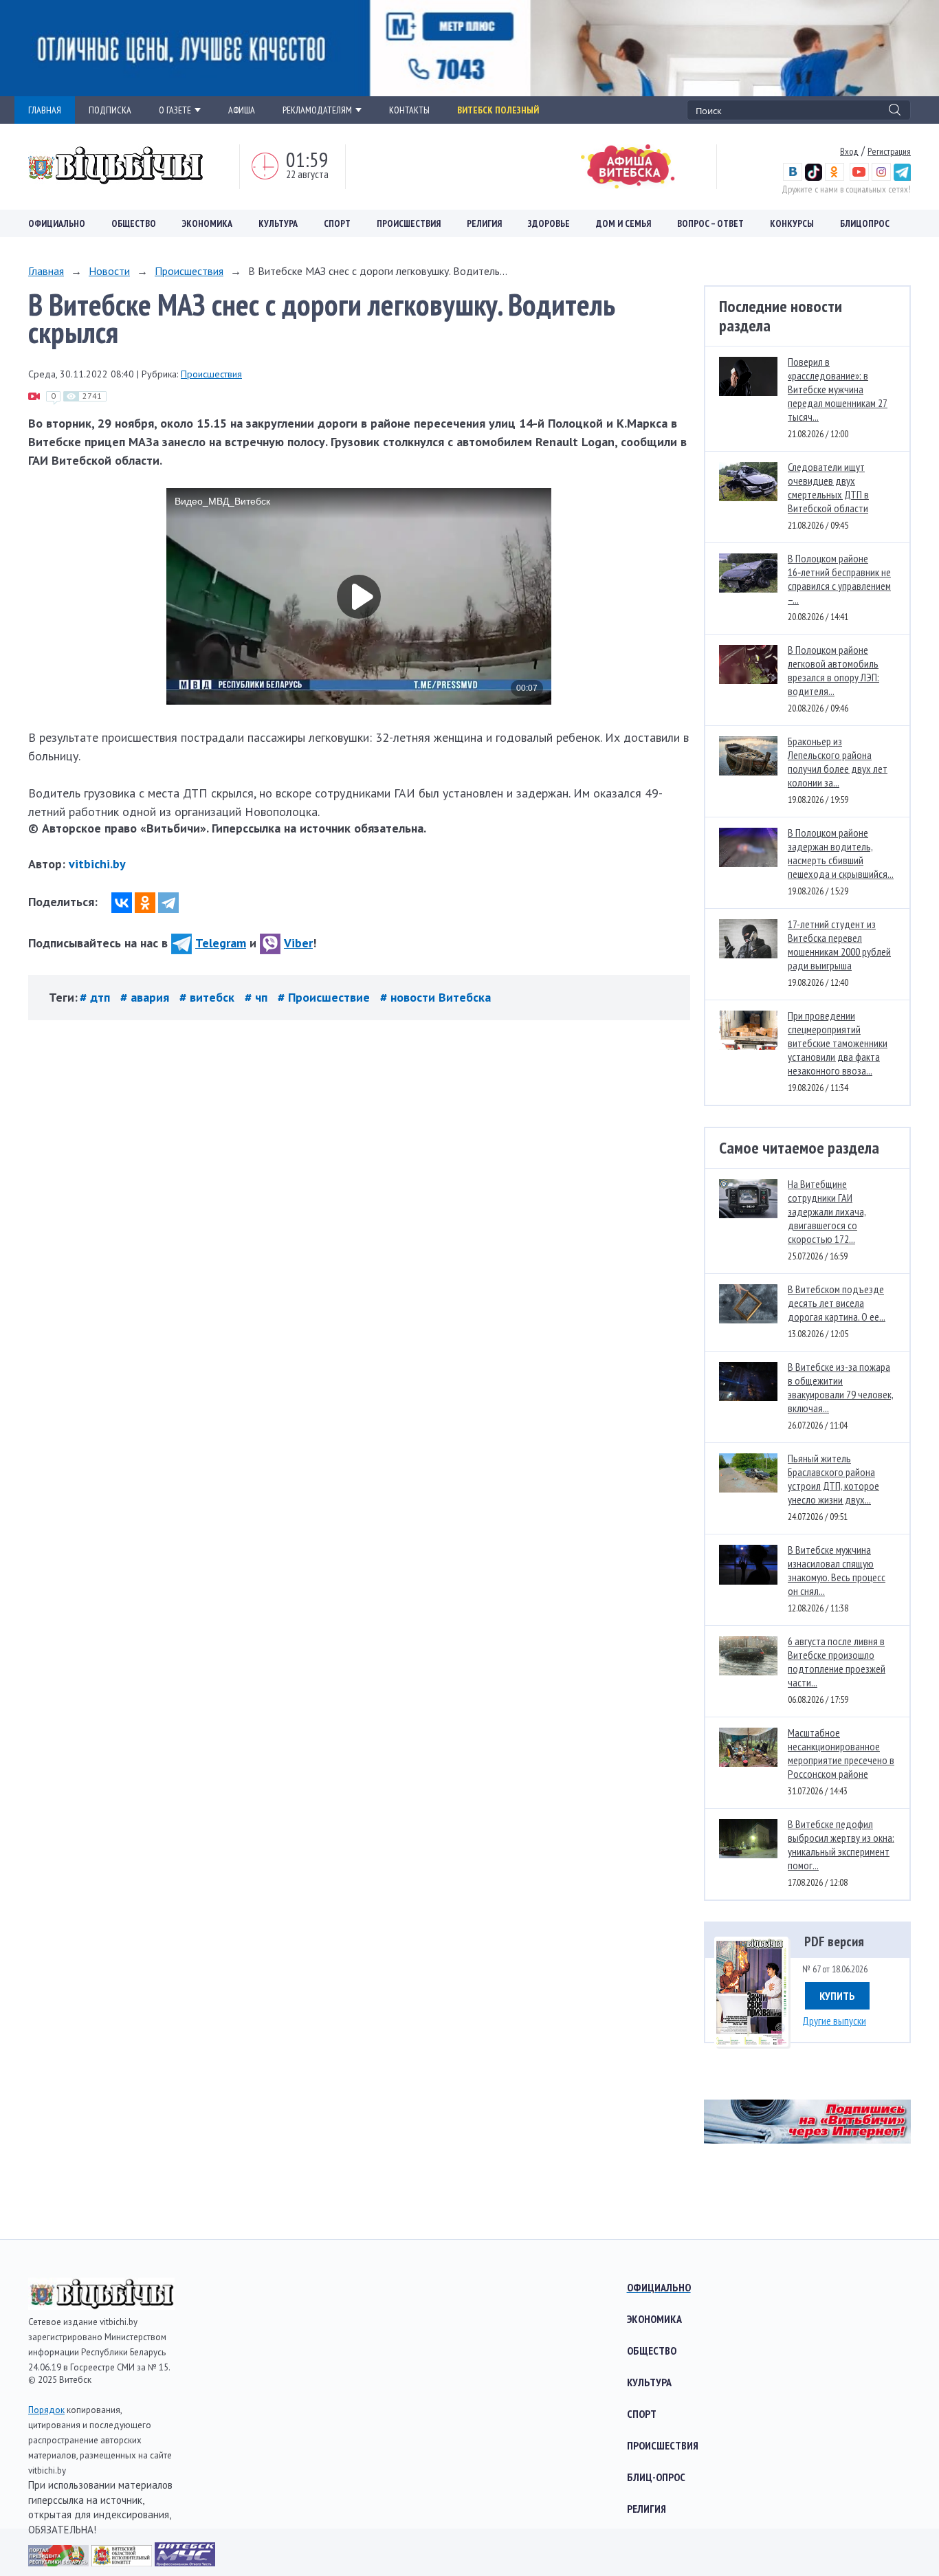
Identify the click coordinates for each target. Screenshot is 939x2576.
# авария (146, 997)
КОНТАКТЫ (409, 110)
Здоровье (549, 223)
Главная (46, 271)
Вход (849, 151)
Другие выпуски (834, 2021)
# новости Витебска (435, 997)
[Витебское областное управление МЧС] (185, 2562)
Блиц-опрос (656, 2477)
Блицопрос (865, 223)
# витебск (209, 997)
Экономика (207, 223)
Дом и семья (623, 223)
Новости (109, 271)
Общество (134, 223)
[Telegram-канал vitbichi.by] (902, 177)
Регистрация (889, 151)
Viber (298, 943)
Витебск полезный (498, 110)
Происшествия (409, 223)
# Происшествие (325, 997)
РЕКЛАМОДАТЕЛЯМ (317, 110)
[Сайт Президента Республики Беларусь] (60, 2562)
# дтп (97, 997)
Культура (278, 223)
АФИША (242, 110)
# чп (258, 997)
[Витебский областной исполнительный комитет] (123, 2562)
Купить (837, 1996)
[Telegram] (168, 903)
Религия (484, 223)
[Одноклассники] (145, 903)
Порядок (46, 2410)
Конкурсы (792, 223)
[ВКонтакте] (122, 903)
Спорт (337, 223)
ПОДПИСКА (110, 110)
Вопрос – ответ (710, 223)
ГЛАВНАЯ (45, 110)
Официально (57, 223)
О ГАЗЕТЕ (175, 110)
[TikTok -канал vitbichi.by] (814, 177)
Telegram (221, 943)
